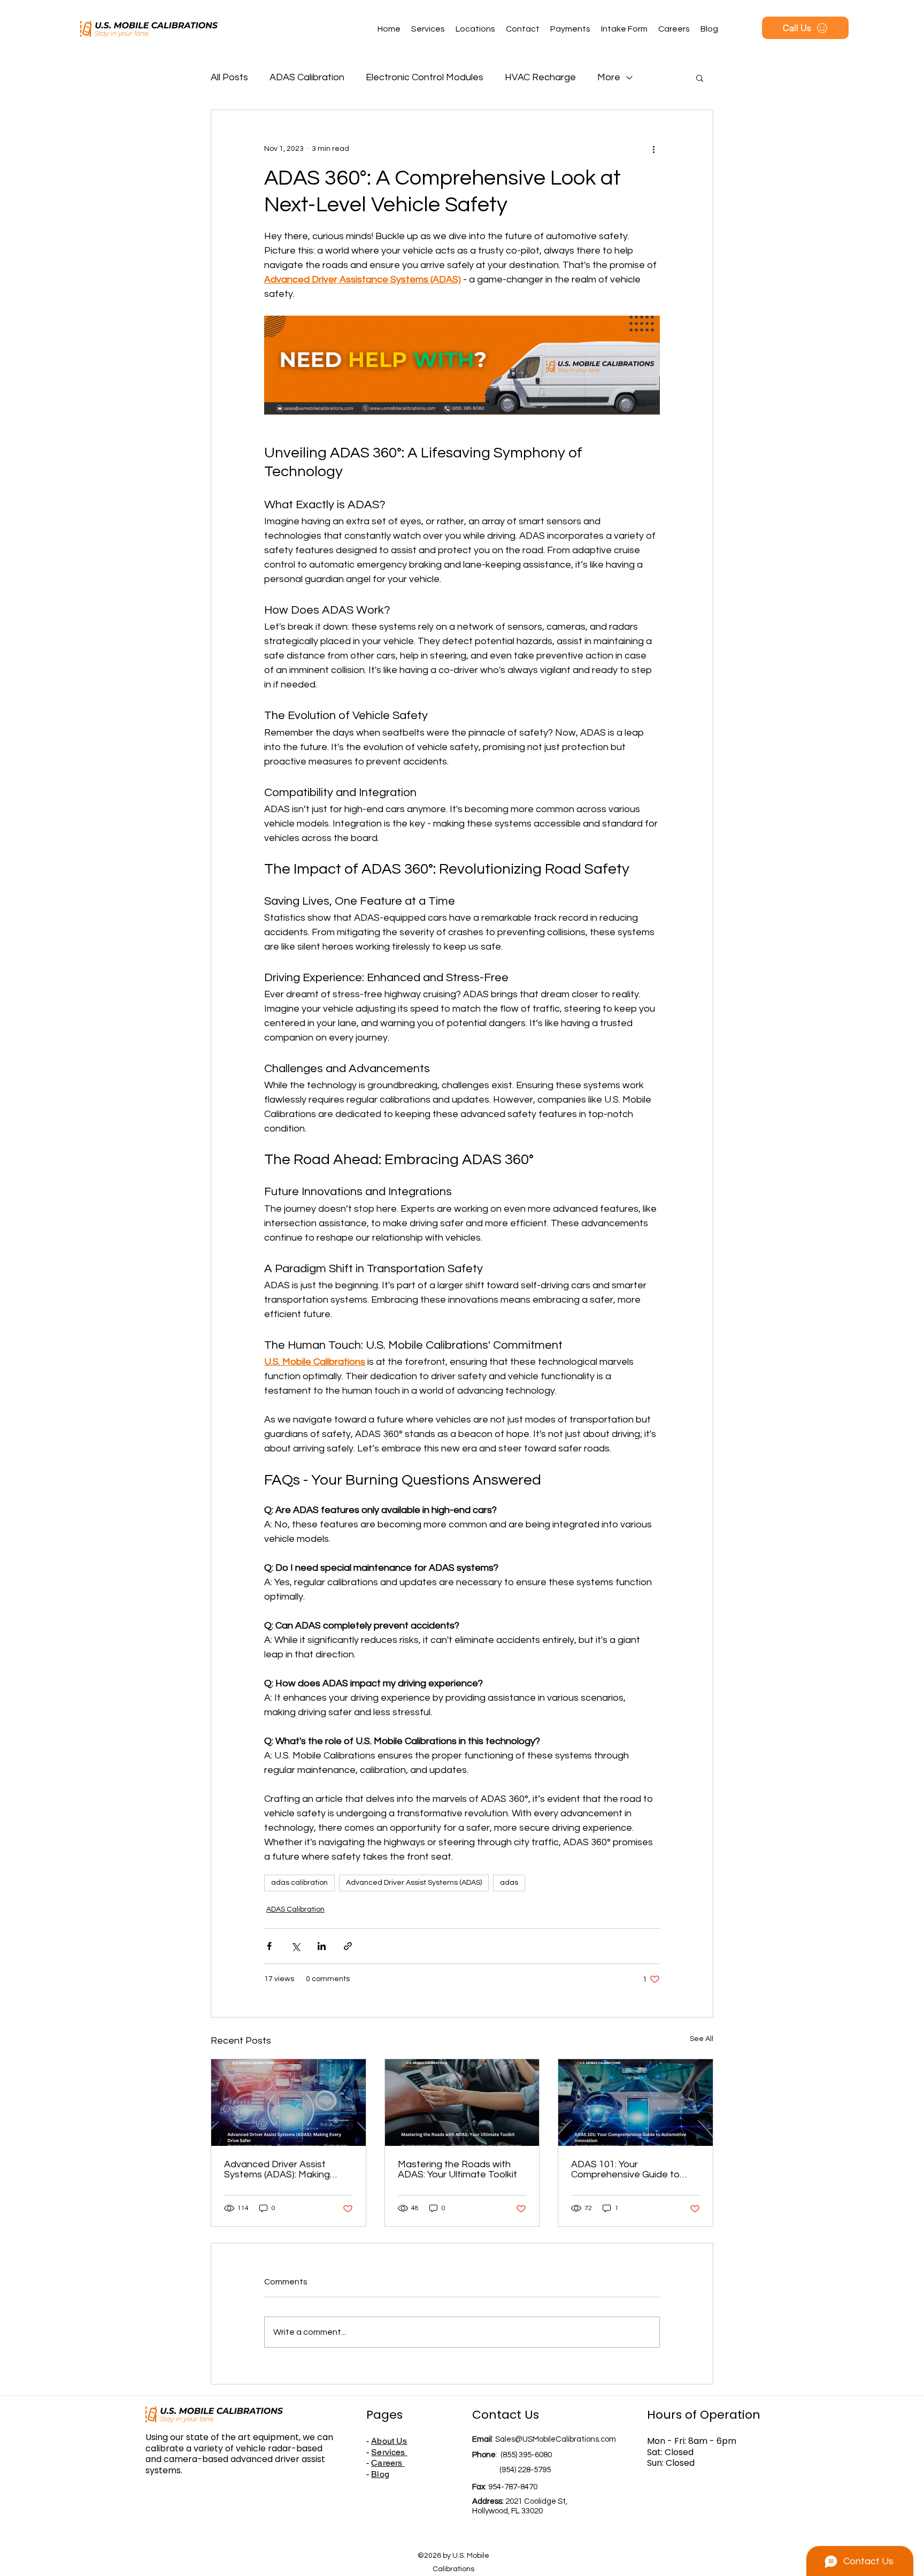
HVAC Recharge (540, 77)
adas (509, 1883)
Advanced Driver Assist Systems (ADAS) (414, 1883)
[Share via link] (348, 1946)
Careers (388, 2463)
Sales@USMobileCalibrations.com (556, 2439)
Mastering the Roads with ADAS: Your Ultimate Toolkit (457, 2169)
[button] (700, 78)
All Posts (229, 77)
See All (702, 2039)
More (609, 77)
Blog (380, 2474)
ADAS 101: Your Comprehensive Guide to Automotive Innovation (625, 2169)
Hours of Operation (704, 2415)
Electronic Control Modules (425, 77)
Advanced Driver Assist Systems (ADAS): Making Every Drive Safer (277, 2169)
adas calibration (299, 1883)
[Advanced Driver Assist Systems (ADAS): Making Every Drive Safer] (288, 2103)
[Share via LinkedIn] (322, 1946)
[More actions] (653, 149)
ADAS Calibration (307, 77)
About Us (389, 2441)
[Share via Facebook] (269, 1946)
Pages (384, 2415)
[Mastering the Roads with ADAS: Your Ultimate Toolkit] (462, 2103)
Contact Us (506, 2415)
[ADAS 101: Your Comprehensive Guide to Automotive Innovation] (636, 2103)
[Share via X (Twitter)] (295, 1946)
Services (389, 2452)
